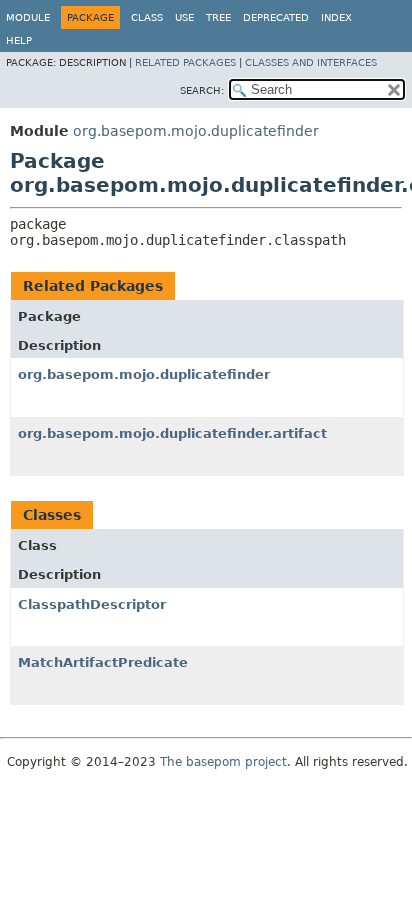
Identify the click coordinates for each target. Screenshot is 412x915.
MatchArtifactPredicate (103, 662)
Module (28, 17)
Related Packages (185, 62)
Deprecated (276, 17)
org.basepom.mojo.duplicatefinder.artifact (172, 433)
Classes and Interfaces (311, 62)
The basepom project (223, 762)
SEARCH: (202, 90)
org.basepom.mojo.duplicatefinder (196, 131)
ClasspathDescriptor (92, 604)
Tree (218, 17)
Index (336, 17)
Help (19, 40)
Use (184, 17)
